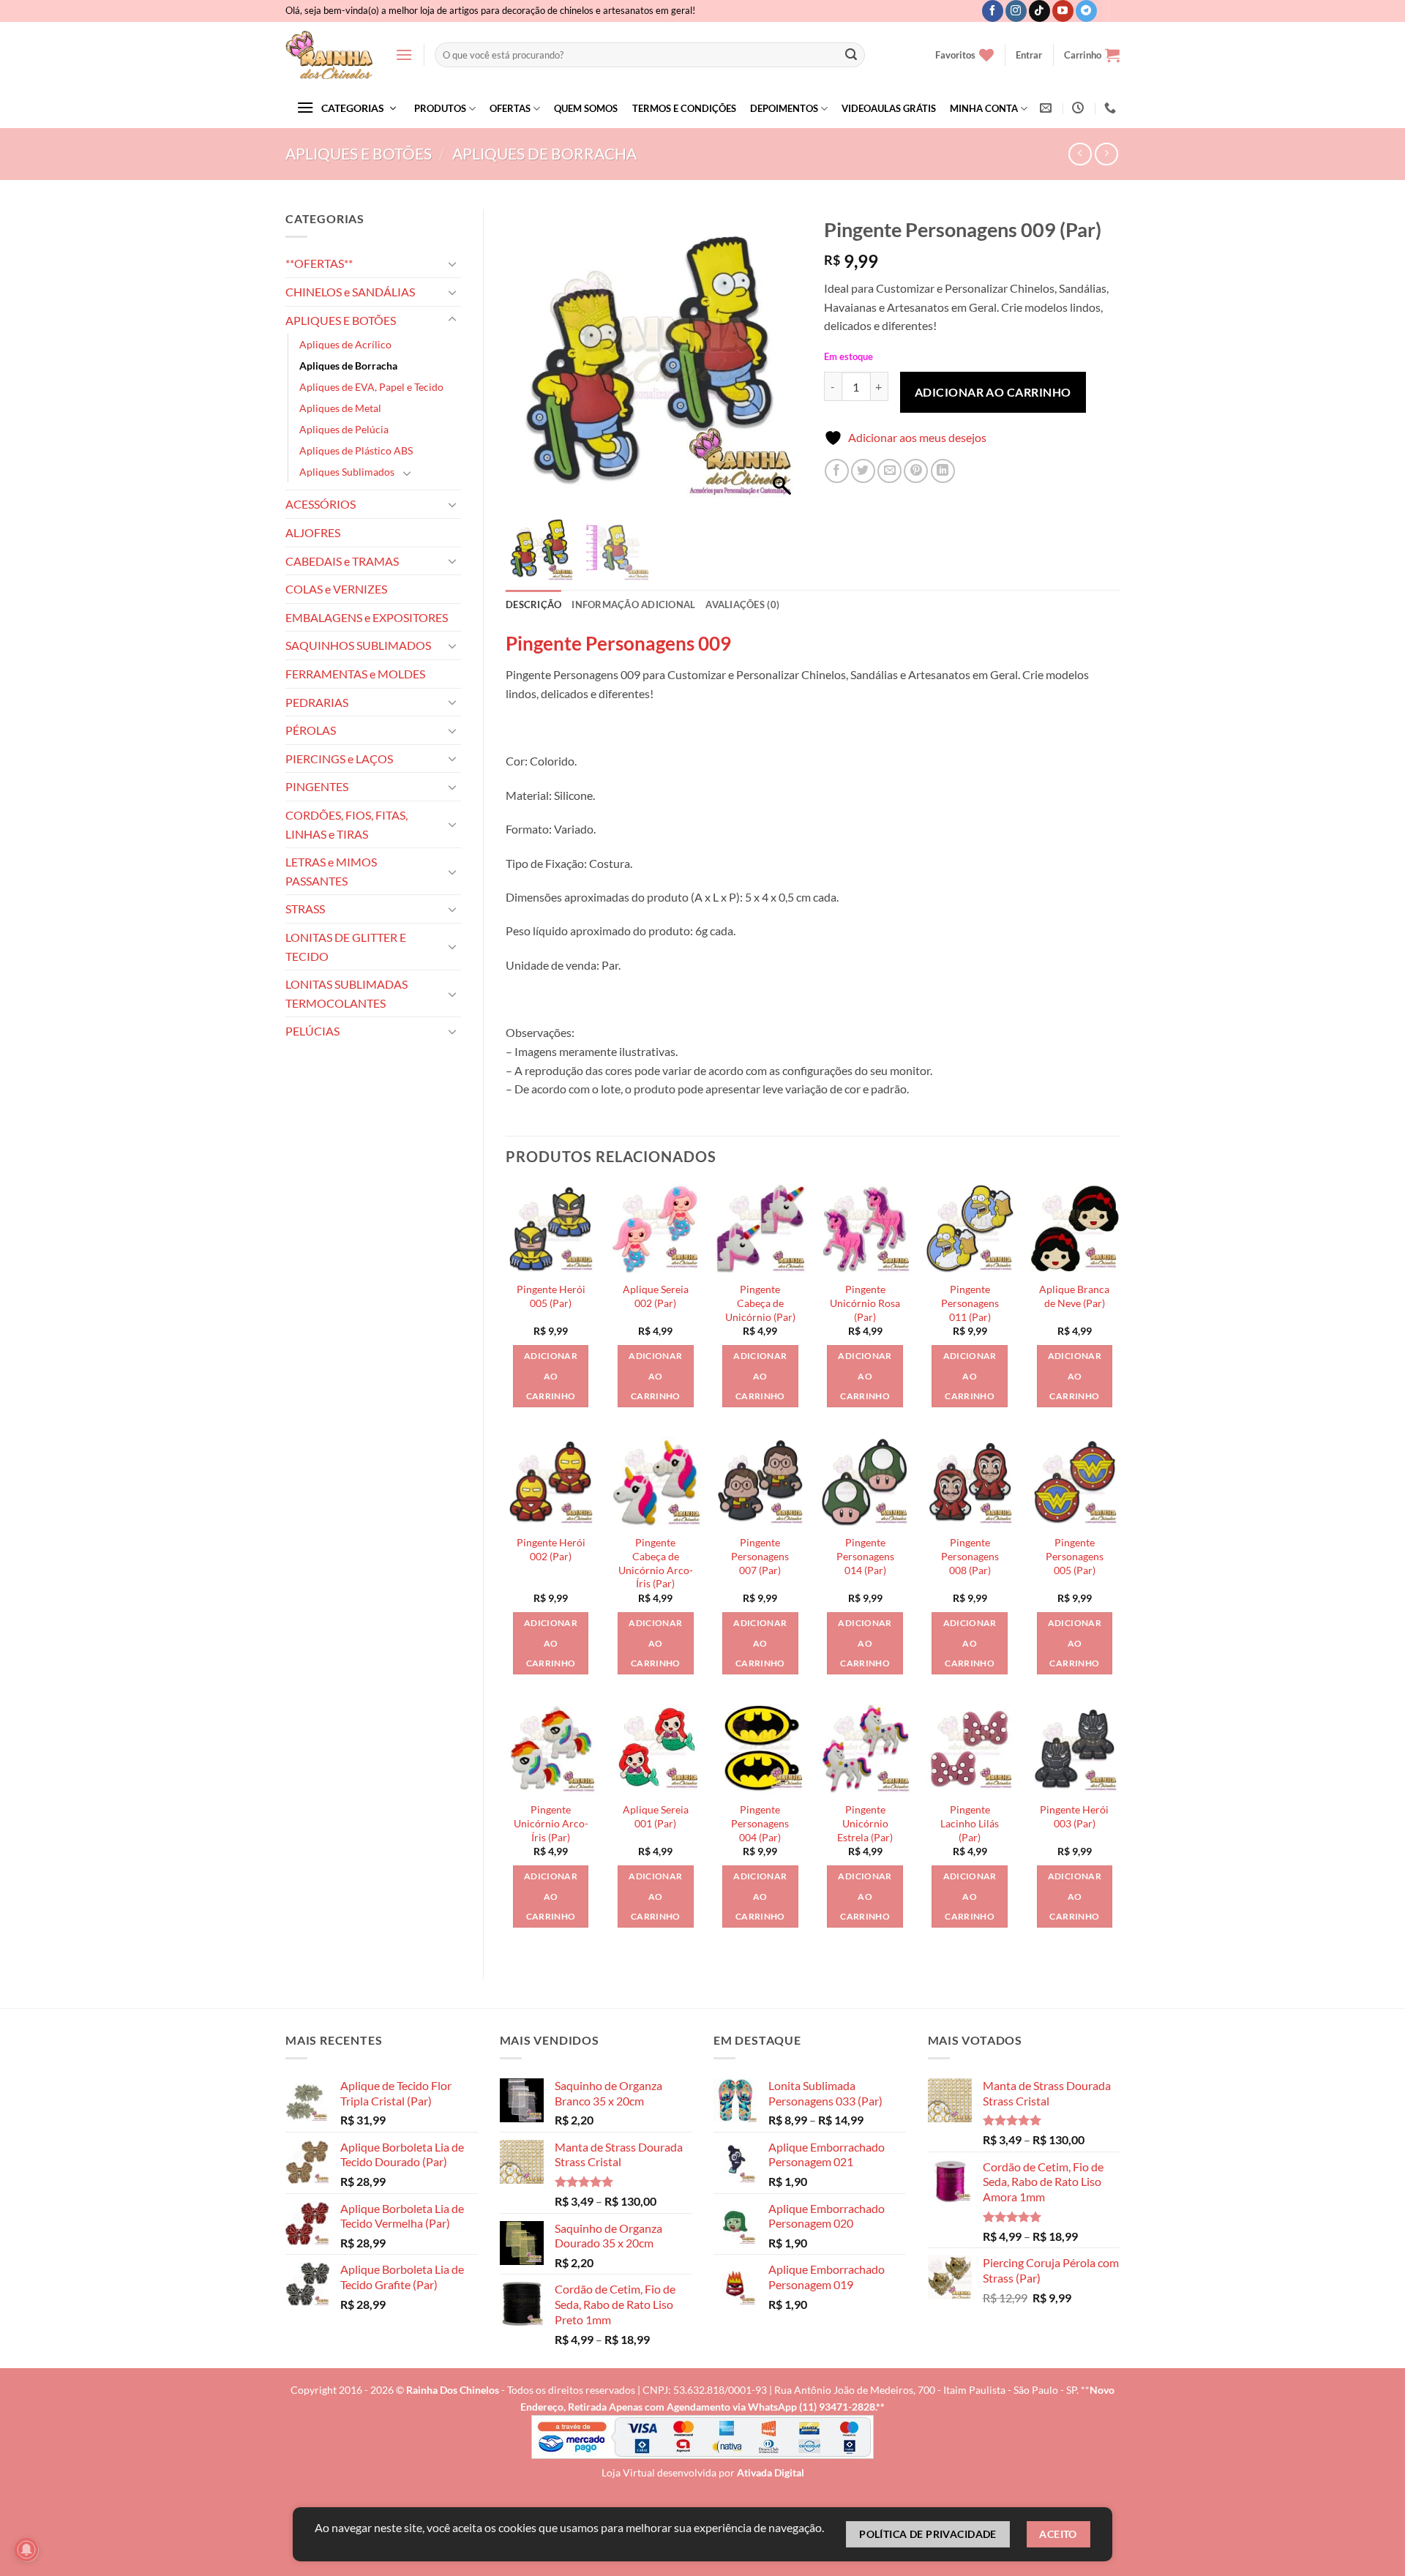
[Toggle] (452, 263)
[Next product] (1080, 154)
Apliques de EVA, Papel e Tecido (371, 387)
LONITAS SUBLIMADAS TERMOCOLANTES (346, 993)
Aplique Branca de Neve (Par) (1074, 1296)
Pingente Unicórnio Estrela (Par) (865, 1823)
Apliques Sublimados (347, 472)
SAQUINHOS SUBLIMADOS (358, 645)
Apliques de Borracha (544, 153)
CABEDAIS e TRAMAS (342, 561)
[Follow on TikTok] (1039, 11)
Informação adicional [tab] (633, 604)
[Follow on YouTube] (1063, 11)
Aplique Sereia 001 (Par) (656, 1816)
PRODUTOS (440, 108)
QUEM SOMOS (586, 108)
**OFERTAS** (319, 263)
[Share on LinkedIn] (943, 471)
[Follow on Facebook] (993, 11)
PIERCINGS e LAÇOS (339, 759)
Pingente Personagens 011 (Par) (970, 1303)
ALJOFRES (313, 532)
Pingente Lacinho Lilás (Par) (970, 1823)
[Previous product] (1106, 154)
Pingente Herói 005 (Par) (551, 1296)
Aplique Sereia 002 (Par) (656, 1296)
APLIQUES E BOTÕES (359, 153)
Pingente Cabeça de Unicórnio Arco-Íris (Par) (656, 1563)
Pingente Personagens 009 (618, 643)
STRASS (305, 909)
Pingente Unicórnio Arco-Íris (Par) (551, 1823)
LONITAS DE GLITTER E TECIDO (346, 947)
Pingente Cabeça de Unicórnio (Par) (760, 1303)
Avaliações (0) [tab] (742, 604)
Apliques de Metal (340, 408)
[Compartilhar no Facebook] (837, 471)
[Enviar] (851, 55)
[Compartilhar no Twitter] (863, 471)
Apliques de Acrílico (345, 344)
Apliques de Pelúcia (344, 429)
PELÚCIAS (312, 1031)
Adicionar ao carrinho (993, 392)
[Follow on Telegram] (1086, 11)
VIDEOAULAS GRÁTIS (889, 108)
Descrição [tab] (533, 604)
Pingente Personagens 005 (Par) (1075, 1556)
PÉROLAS (311, 730)
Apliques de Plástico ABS (356, 450)
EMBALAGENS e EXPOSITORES (367, 617)
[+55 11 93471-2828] (1112, 108)
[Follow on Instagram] (1016, 11)
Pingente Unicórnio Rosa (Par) (865, 1303)
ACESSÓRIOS (321, 504)
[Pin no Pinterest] (916, 471)
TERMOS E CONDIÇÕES (684, 108)
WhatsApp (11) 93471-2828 (812, 2407)
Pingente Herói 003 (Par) (1074, 1816)
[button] (404, 55)
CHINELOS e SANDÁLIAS (350, 292)
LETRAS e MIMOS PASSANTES (331, 871)
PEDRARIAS (317, 702)
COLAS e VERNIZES (336, 589)
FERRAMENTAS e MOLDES (355, 674)
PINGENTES (317, 786)
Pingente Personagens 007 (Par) (760, 1556)
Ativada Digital (771, 2472)
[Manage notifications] (26, 2550)
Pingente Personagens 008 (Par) (970, 1556)
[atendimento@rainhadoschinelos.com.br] (1048, 108)
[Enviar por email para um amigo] (889, 471)
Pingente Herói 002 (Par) (551, 1549)
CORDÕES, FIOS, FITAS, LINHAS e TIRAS (346, 824)
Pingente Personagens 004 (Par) (760, 1823)
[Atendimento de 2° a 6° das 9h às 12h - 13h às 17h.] (1080, 108)
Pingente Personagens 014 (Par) (865, 1556)
